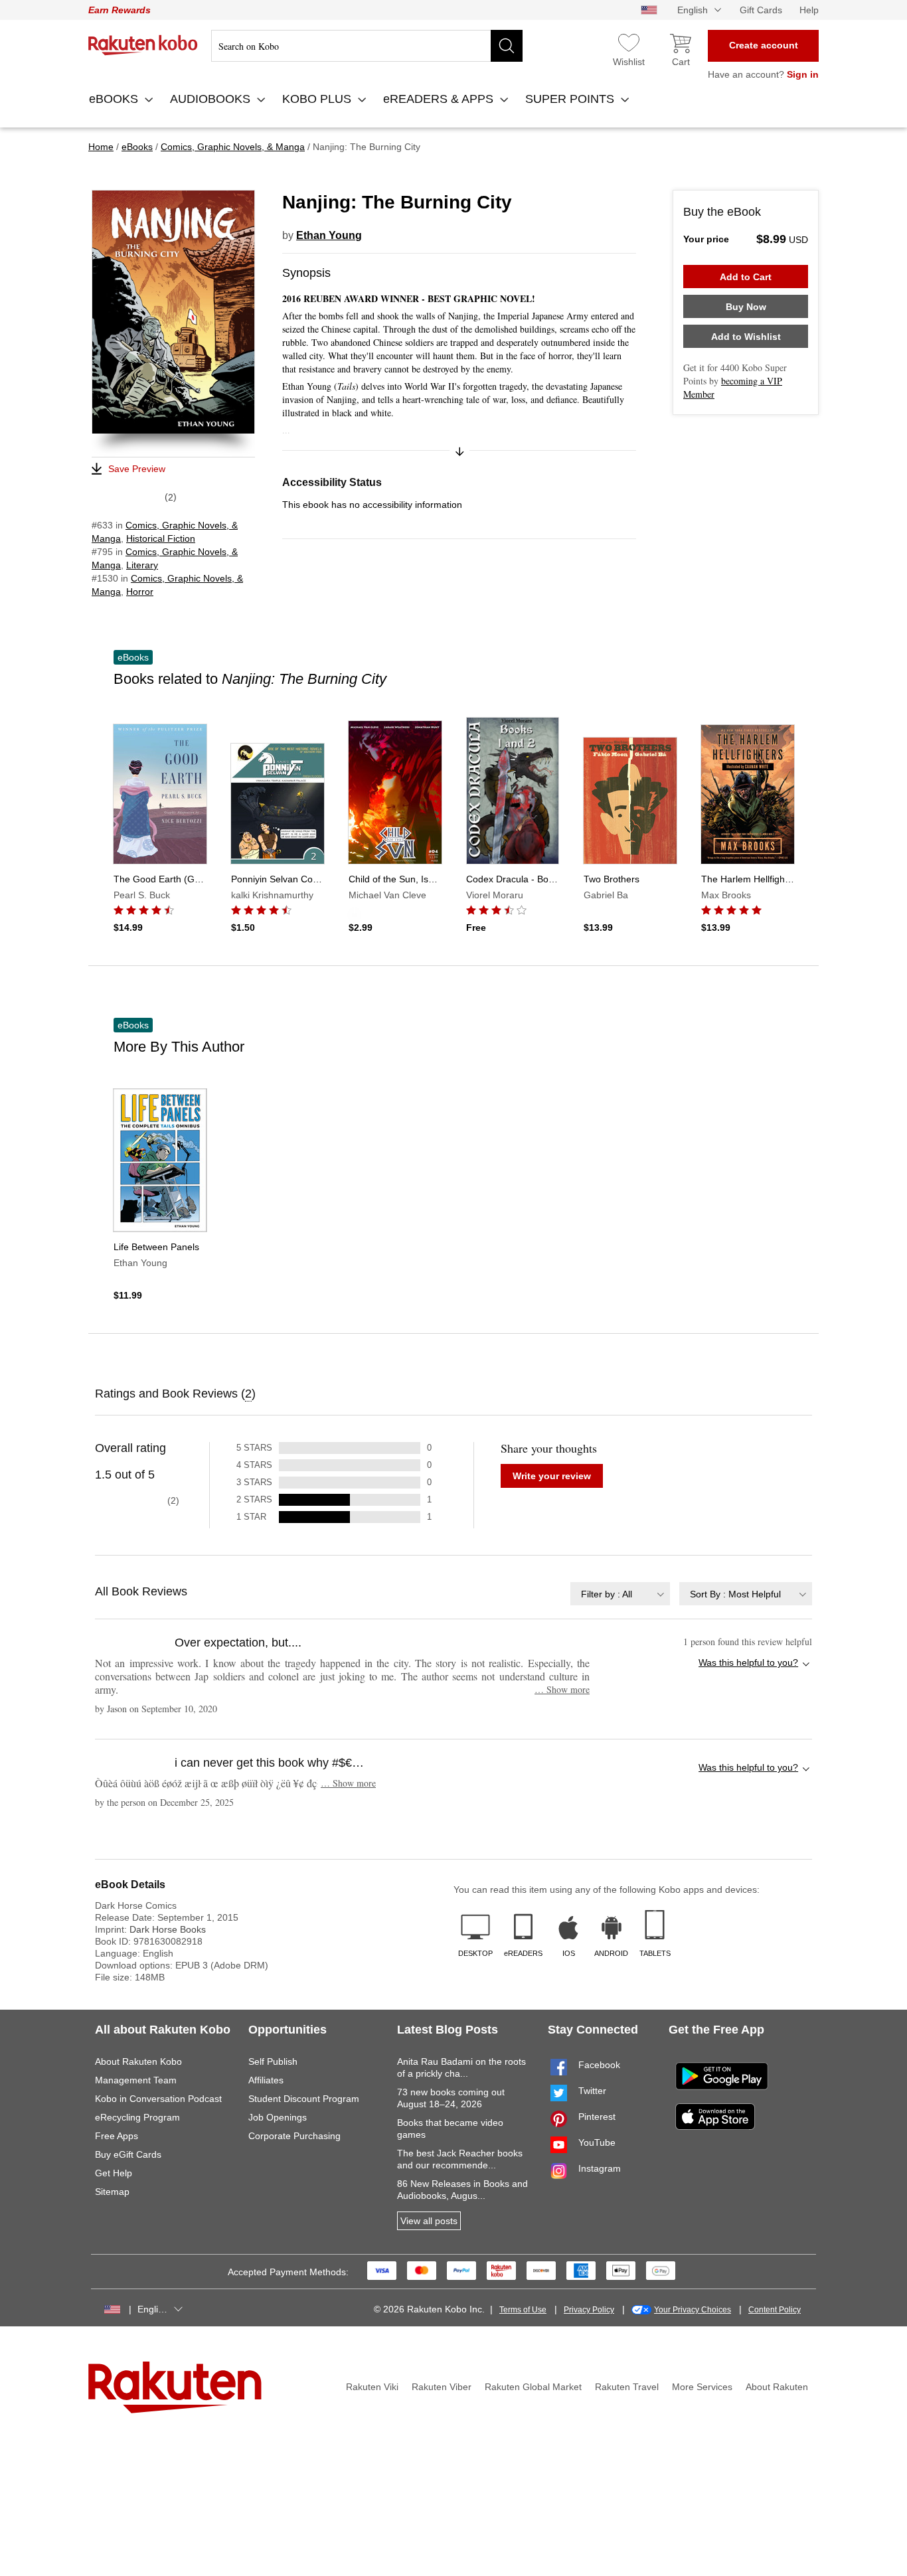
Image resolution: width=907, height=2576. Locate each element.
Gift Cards (761, 10)
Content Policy (775, 2310)
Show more (562, 1689)
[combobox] (620, 1594)
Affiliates (266, 2080)
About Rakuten (777, 2387)
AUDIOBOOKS (212, 99)
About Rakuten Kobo (138, 2061)
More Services (702, 2387)
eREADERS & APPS (440, 99)
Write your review (552, 1476)
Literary (142, 565)
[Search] (507, 46)
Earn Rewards (120, 10)
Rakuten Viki (372, 2387)
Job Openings (278, 2117)
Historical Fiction (161, 538)
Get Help (114, 2173)
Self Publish (273, 2061)
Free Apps (117, 2136)
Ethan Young (329, 235)
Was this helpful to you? (748, 1662)
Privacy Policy (589, 2310)
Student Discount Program (304, 2099)
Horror (140, 592)
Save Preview (137, 469)
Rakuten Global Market (533, 2387)
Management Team (136, 2080)
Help (809, 10)
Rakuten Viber (442, 2387)
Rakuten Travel (627, 2387)
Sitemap (112, 2192)
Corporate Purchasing (294, 2136)
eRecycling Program (137, 2117)
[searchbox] (367, 46)
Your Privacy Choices (693, 2310)
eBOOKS (115, 99)
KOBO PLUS (318, 99)
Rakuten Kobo (143, 45)
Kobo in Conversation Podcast (158, 2099)
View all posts (429, 2221)
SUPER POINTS (571, 99)
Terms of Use (523, 2310)
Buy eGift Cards (128, 2154)
